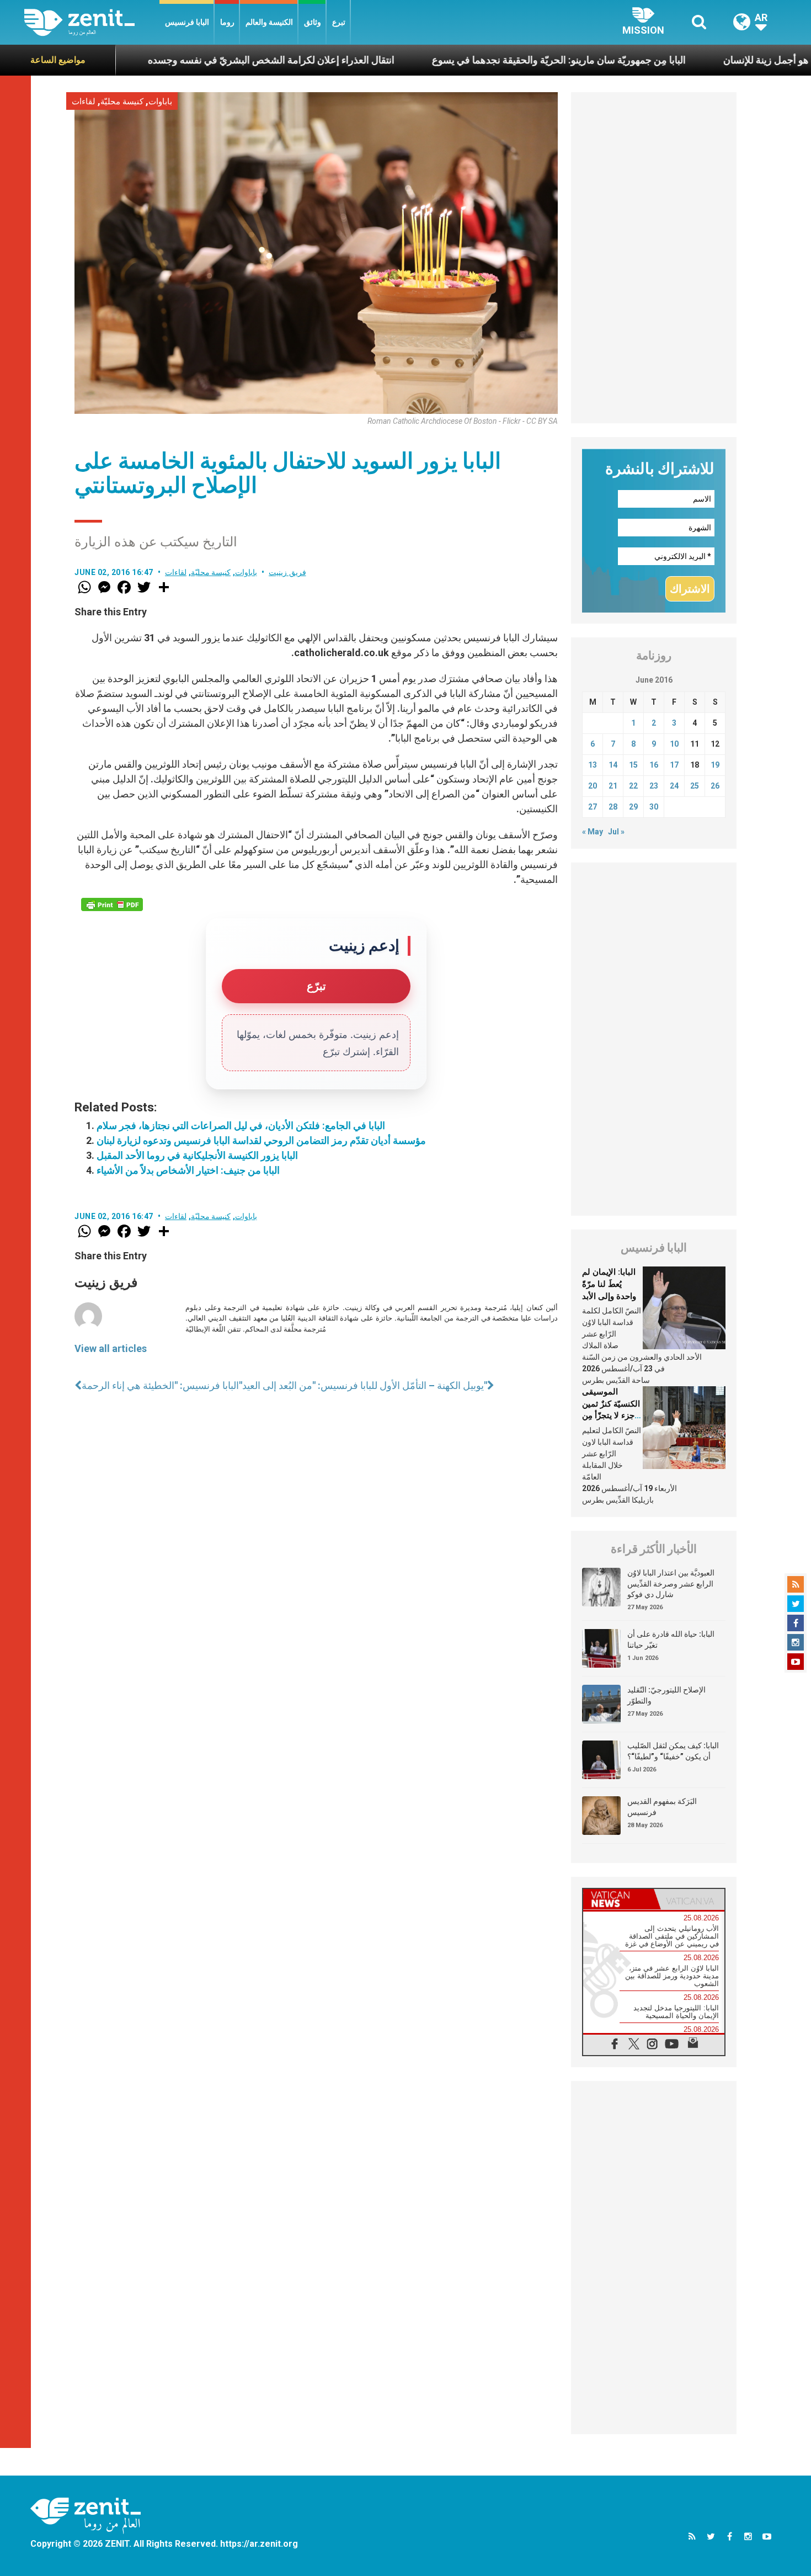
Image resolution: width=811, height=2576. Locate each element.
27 (593, 807)
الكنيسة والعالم (269, 22)
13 (593, 765)
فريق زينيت (287, 572)
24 (674, 786)
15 (633, 765)
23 (654, 786)
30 (654, 807)
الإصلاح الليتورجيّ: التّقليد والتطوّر (666, 1695)
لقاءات (84, 102)
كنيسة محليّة (122, 102)
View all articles (111, 1348)
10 (674, 744)
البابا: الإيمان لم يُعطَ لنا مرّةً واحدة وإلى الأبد (609, 1284)
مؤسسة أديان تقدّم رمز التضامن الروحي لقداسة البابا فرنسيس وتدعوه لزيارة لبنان (261, 1140)
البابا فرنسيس (187, 22)
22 (633, 786)
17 (674, 765)
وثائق (313, 22)
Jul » (616, 832)
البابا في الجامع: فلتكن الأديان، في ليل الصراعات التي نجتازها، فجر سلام (241, 1125)
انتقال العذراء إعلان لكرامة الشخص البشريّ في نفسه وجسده (175, 60)
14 (613, 765)
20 (593, 786)
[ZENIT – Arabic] (92, 22)
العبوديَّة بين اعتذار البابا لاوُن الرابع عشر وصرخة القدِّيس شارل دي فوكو (671, 1584)
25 (695, 786)
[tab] (618, 1899)
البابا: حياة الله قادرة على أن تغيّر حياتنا (671, 1640)
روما (227, 22)
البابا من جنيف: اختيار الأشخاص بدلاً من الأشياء (188, 1170)
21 (613, 786)
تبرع (339, 22)
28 (613, 807)
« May (593, 832)
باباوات (160, 102)
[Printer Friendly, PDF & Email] (112, 904)
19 (715, 765)
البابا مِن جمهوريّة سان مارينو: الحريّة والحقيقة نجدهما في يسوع (462, 60)
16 (654, 765)
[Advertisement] (654, 258)
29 (633, 807)
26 (715, 786)
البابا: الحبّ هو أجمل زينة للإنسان (692, 60)
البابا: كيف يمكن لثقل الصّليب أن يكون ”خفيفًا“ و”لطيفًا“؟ (673, 1751)
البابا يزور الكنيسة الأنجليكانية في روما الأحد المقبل (197, 1155)
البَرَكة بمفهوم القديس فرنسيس (662, 1807)
